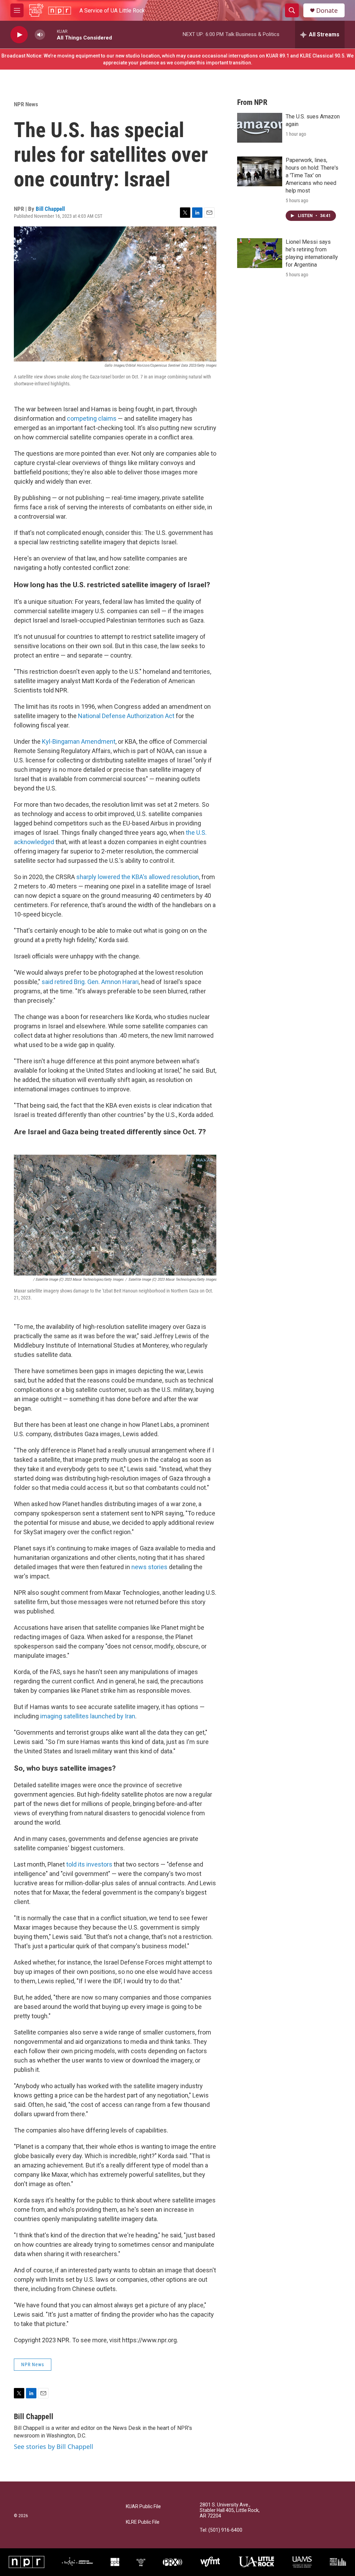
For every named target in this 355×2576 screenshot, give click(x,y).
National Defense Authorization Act (126, 716)
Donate (327, 11)
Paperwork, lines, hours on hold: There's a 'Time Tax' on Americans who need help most (312, 175)
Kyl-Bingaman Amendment (79, 741)
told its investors (89, 1864)
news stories (149, 1567)
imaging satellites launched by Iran (88, 1716)
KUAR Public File (143, 2507)
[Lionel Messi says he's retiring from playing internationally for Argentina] (260, 253)
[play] (19, 35)
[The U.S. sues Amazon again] (260, 128)
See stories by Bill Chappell (54, 2447)
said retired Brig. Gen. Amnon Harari (90, 982)
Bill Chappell (50, 209)
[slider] (51, 34)
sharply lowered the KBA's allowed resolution (138, 877)
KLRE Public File (143, 2522)
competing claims (92, 418)
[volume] (40, 35)
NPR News (26, 104)
